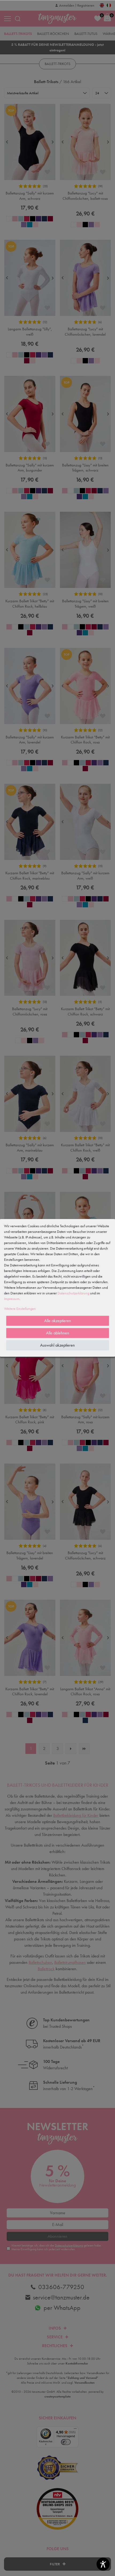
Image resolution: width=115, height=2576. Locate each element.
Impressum (12, 1299)
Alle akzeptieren (58, 1321)
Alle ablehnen (58, 1333)
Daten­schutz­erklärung (73, 1293)
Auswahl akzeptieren (57, 1345)
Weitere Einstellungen (20, 1309)
